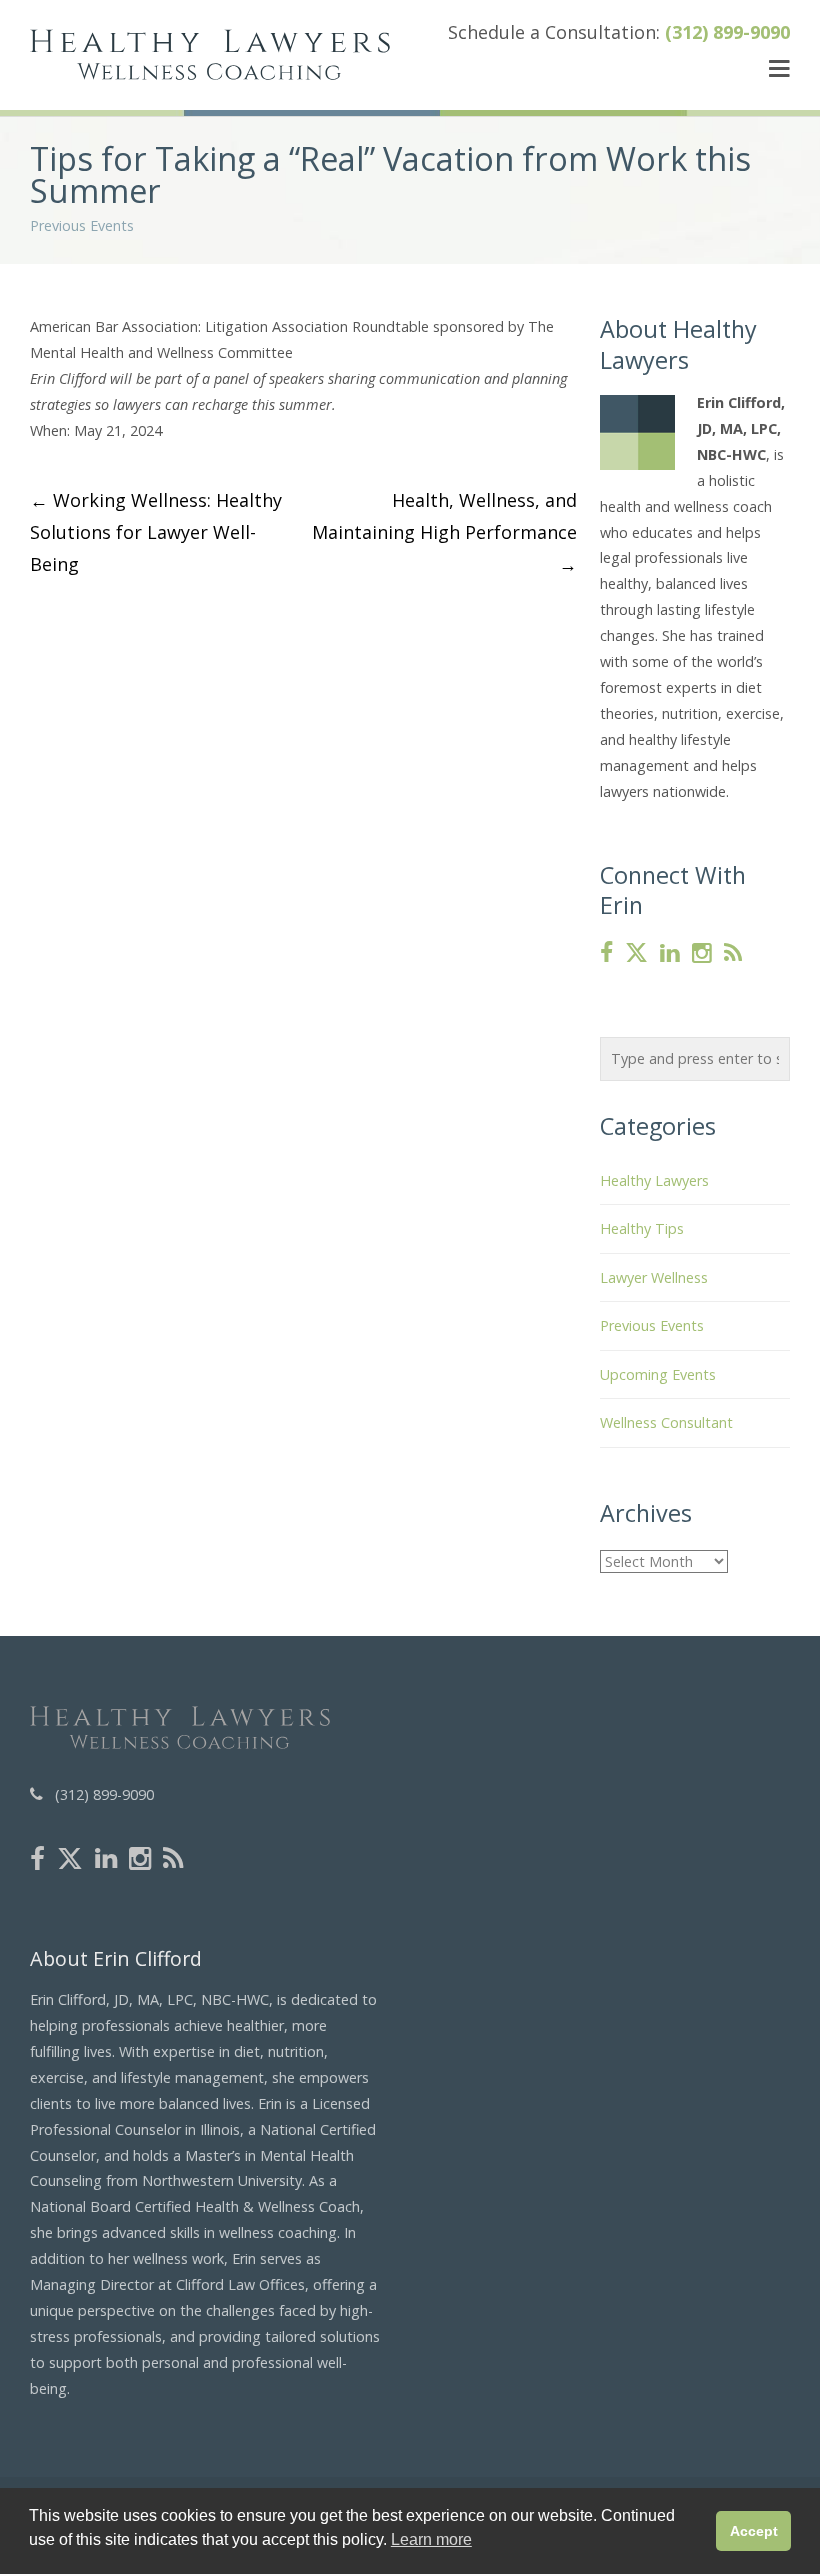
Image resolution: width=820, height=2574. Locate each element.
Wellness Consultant (666, 1422)
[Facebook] (606, 953)
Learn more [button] (431, 2539)
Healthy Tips (642, 1228)
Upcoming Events (658, 1374)
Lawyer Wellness (654, 1277)
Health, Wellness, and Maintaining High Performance (444, 532)
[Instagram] (702, 953)
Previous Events (82, 225)
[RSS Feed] (733, 953)
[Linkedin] (670, 953)
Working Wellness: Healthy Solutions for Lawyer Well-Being (156, 532)
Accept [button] (754, 2531)
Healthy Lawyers (654, 1180)
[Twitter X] (636, 953)
